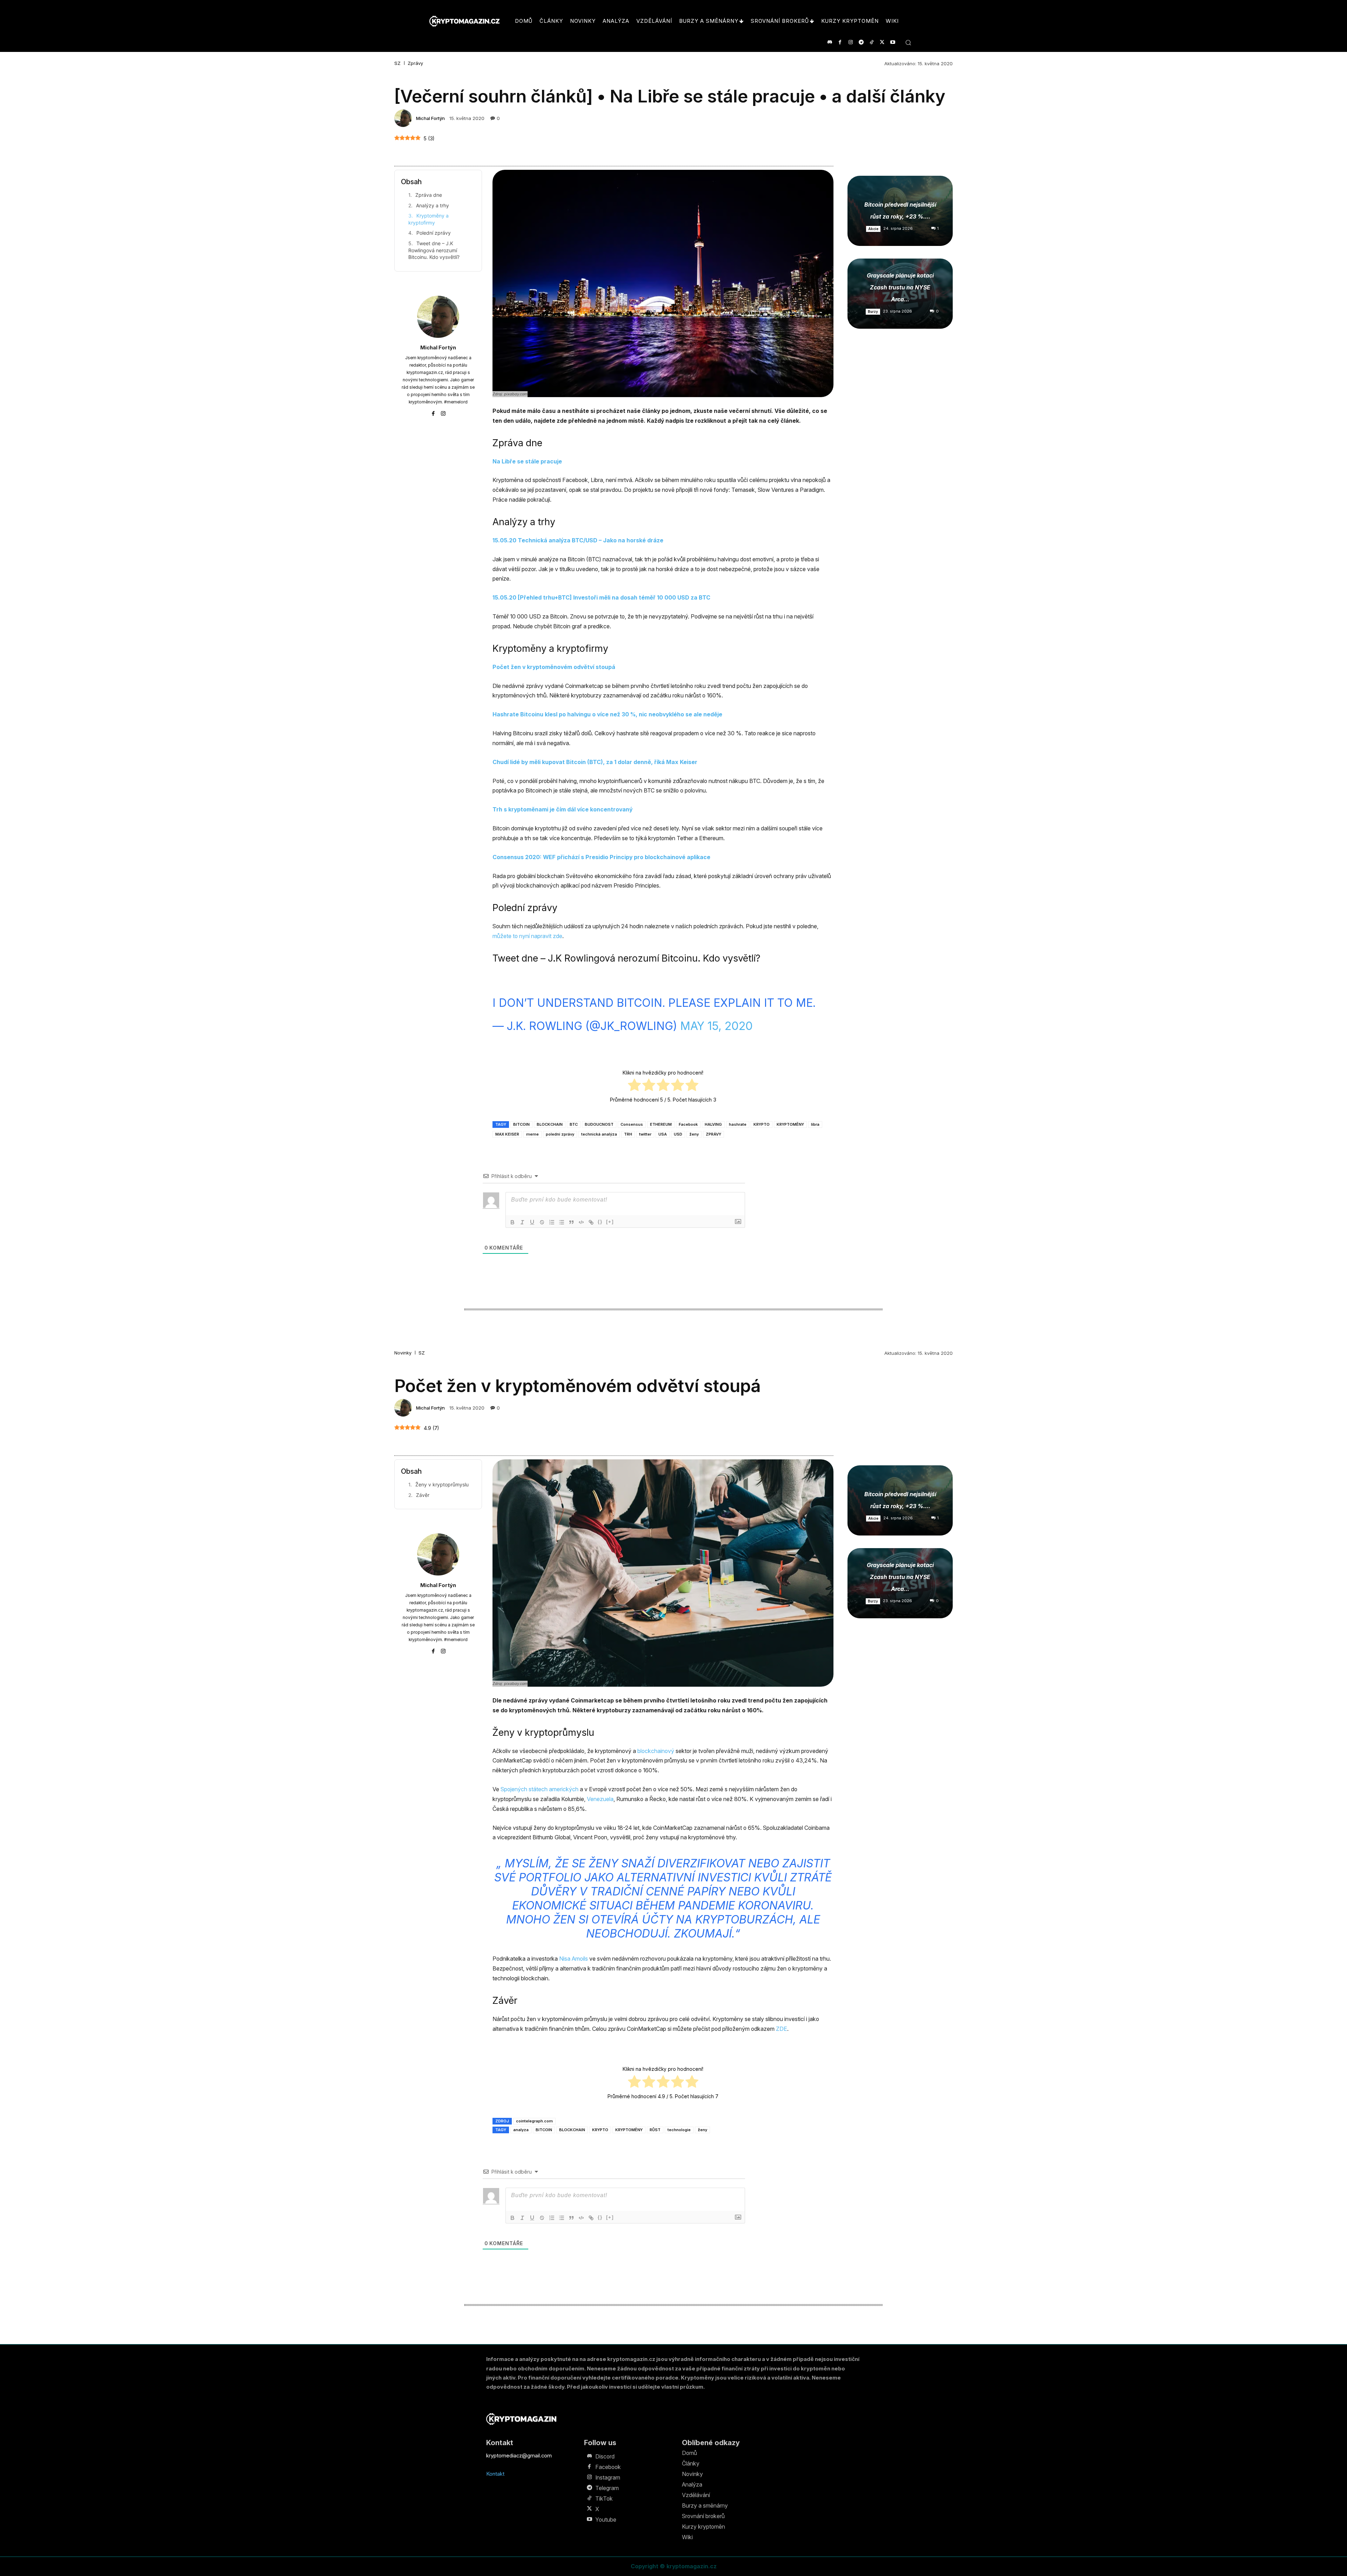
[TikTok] (872, 42)
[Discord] (829, 42)
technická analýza (599, 1134)
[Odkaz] (591, 1222)
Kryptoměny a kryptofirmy (428, 219)
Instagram (608, 2477)
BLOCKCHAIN (550, 1124)
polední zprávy (560, 1134)
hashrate (738, 1124)
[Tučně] (512, 1222)
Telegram (607, 2488)
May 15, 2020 (716, 1026)
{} (600, 1222)
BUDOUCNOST (599, 1124)
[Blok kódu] (581, 1222)
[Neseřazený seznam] (562, 1222)
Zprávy (415, 63)
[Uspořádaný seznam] (552, 1222)
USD (678, 1134)
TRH (628, 1134)
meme (532, 1134)
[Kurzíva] (522, 1222)
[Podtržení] (532, 1222)
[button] (908, 42)
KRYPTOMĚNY (790, 1124)
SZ (397, 63)
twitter (645, 1134)
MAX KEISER (507, 1134)
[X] (882, 42)
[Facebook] (840, 42)
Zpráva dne (429, 195)
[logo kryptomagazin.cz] (464, 21)
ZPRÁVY (713, 1134)
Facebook (688, 1124)
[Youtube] (893, 42)
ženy (694, 1134)
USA (663, 1134)
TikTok (604, 2498)
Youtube (606, 2520)
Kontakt (495, 2474)
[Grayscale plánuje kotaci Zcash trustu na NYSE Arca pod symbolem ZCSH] (900, 294)
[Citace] (571, 1222)
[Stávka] (542, 1222)
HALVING (713, 1124)
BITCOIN (521, 1124)
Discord (605, 2456)
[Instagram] (850, 42)
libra (815, 1124)
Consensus (632, 1124)
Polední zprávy (434, 233)
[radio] (634, 1086)
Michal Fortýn (430, 118)
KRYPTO (762, 1124)
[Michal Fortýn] (404, 118)
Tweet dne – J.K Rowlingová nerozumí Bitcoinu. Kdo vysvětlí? (434, 250)
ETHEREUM (661, 1124)
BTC (574, 1124)
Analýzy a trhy (433, 205)
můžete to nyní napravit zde (527, 936)
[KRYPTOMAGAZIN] (521, 2419)
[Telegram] (861, 42)
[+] (610, 1222)
